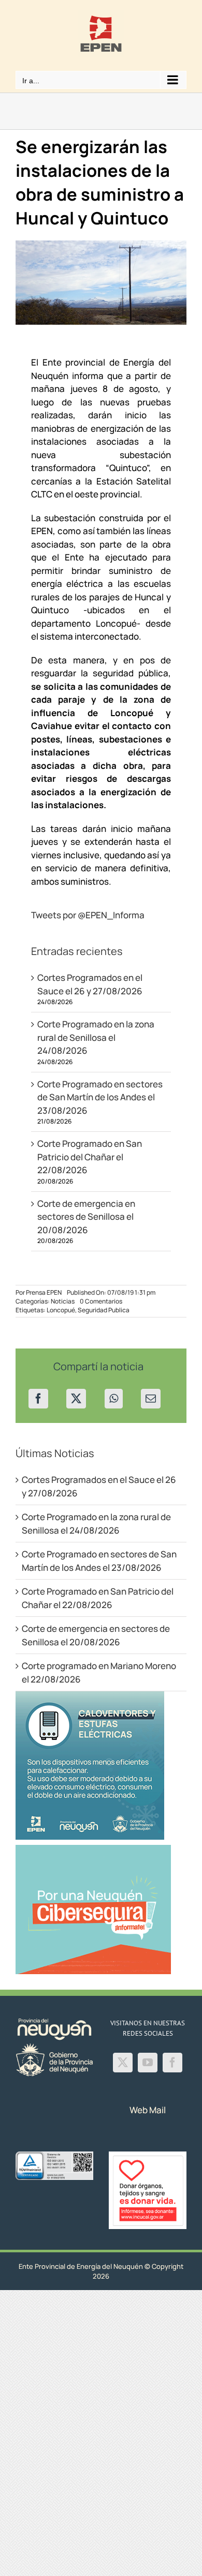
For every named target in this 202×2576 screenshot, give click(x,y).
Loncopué (61, 1310)
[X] (76, 1399)
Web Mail (148, 2110)
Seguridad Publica (104, 1310)
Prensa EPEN (44, 1292)
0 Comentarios (101, 1301)
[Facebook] (38, 1399)
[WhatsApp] (114, 1399)
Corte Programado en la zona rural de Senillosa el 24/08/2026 (96, 1037)
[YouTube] (148, 2063)
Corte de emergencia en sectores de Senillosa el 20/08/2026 (86, 1217)
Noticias (63, 1301)
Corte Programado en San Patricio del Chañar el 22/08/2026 (90, 1157)
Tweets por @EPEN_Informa (88, 915)
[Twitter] (123, 2063)
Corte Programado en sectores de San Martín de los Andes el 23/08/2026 (100, 1097)
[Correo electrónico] (151, 1399)
